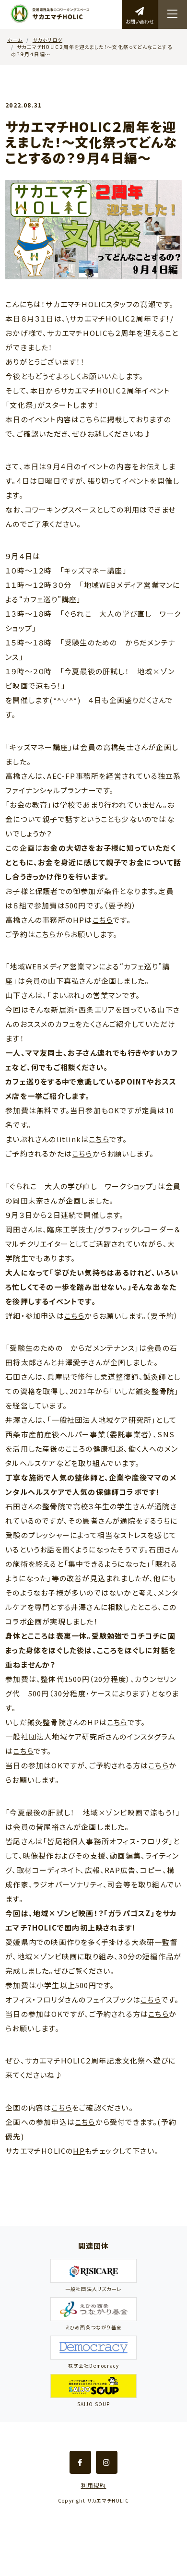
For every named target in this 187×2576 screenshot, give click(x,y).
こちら (89, 419)
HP (79, 2151)
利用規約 (94, 2485)
